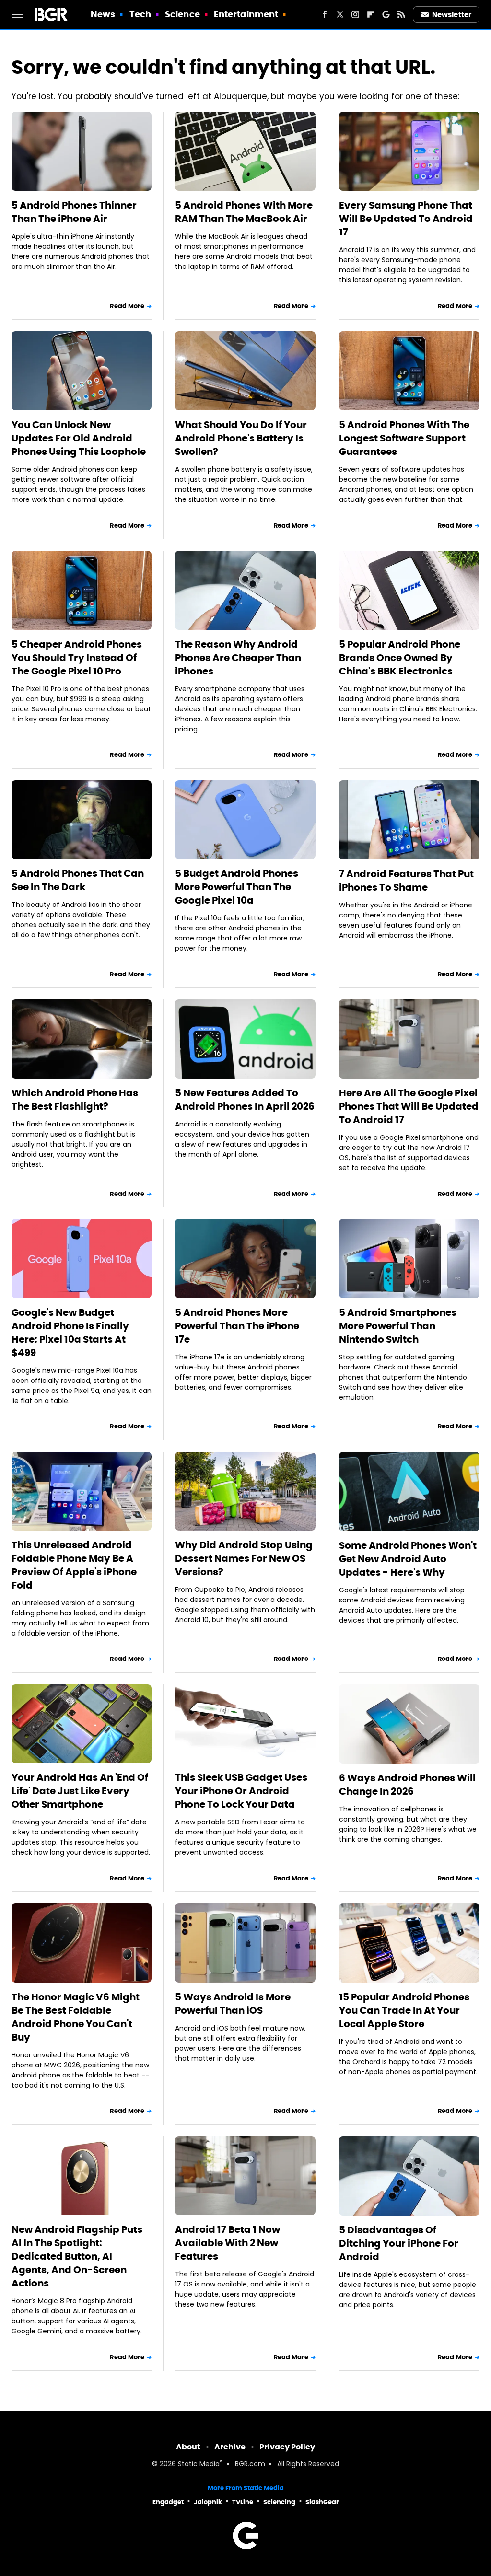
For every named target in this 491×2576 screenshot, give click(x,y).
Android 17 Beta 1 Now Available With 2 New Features (228, 2243)
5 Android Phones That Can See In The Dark (78, 880)
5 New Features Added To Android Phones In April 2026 (245, 1100)
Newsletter (452, 15)
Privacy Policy (287, 2447)
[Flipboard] (371, 14)
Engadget (168, 2502)
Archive (230, 2447)
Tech (140, 14)
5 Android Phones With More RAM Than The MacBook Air (244, 212)
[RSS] (401, 14)
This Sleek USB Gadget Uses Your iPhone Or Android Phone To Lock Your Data (241, 1791)
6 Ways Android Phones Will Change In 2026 (407, 1785)
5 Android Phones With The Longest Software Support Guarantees (404, 438)
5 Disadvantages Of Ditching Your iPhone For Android (399, 2243)
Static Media (199, 2465)
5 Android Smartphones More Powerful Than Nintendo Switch (398, 1326)
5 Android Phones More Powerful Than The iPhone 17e (237, 1326)
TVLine (243, 2502)
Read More (127, 306)
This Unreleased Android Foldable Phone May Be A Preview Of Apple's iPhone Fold (74, 1565)
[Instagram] (355, 14)
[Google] (386, 14)
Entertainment (246, 14)
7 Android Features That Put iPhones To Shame (406, 881)
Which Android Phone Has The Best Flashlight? (75, 1100)
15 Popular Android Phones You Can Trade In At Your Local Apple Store (404, 2010)
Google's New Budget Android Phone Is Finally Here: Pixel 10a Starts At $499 (70, 1333)
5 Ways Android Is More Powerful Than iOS (233, 2004)
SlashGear (322, 2502)
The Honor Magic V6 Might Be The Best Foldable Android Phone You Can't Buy (76, 2017)
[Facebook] (325, 14)
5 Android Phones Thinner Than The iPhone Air (74, 212)
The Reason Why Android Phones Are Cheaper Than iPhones (238, 658)
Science (182, 14)
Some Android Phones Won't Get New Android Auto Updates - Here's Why (408, 1559)
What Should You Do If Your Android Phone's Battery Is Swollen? (241, 438)
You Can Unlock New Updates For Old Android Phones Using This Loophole (79, 438)
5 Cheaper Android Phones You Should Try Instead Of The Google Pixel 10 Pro (77, 658)
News (103, 14)
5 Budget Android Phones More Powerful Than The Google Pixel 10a (237, 887)
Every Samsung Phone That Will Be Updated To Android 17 (406, 219)
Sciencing (279, 2502)
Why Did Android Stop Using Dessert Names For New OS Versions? (244, 1558)
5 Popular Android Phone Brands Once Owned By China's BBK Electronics (400, 658)
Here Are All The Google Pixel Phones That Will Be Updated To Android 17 (409, 1106)
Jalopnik (208, 2502)
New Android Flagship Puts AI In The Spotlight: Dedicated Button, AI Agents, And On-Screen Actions (77, 2256)
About (188, 2447)
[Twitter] (340, 14)
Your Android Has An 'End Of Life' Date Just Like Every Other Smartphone (80, 1791)
